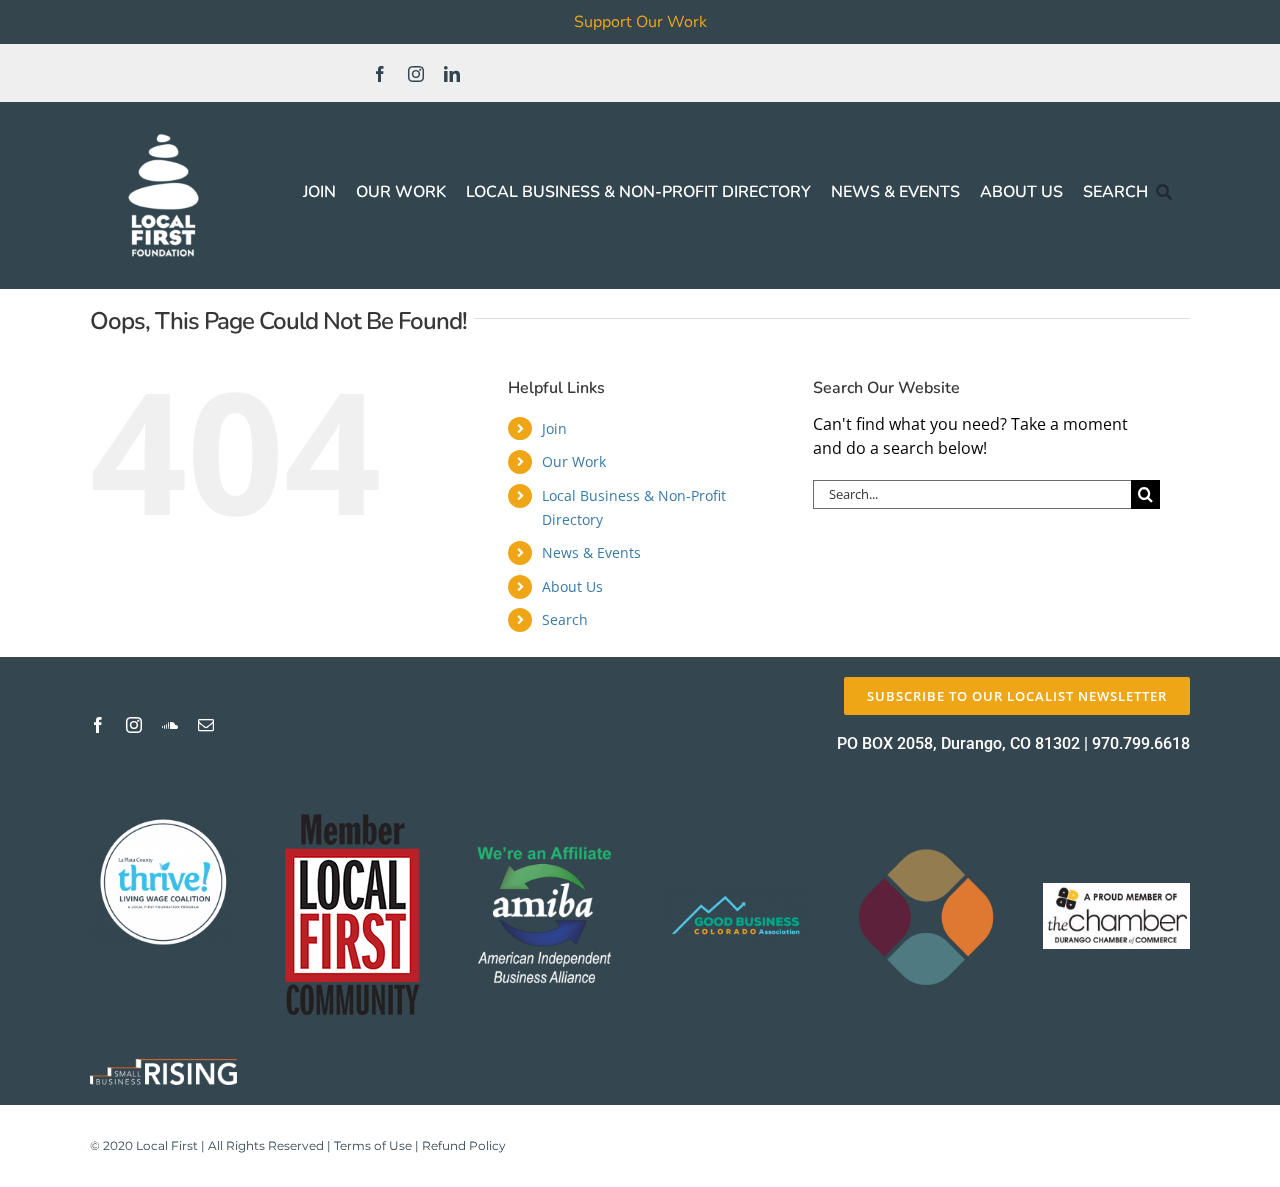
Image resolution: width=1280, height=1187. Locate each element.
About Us (572, 586)
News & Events (591, 552)
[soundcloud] (170, 725)
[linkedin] (452, 74)
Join (554, 428)
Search (565, 619)
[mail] (206, 725)
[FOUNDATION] (163, 130)
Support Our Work (640, 22)
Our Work (574, 461)
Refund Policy (464, 1145)
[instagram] (416, 74)
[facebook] (380, 74)
